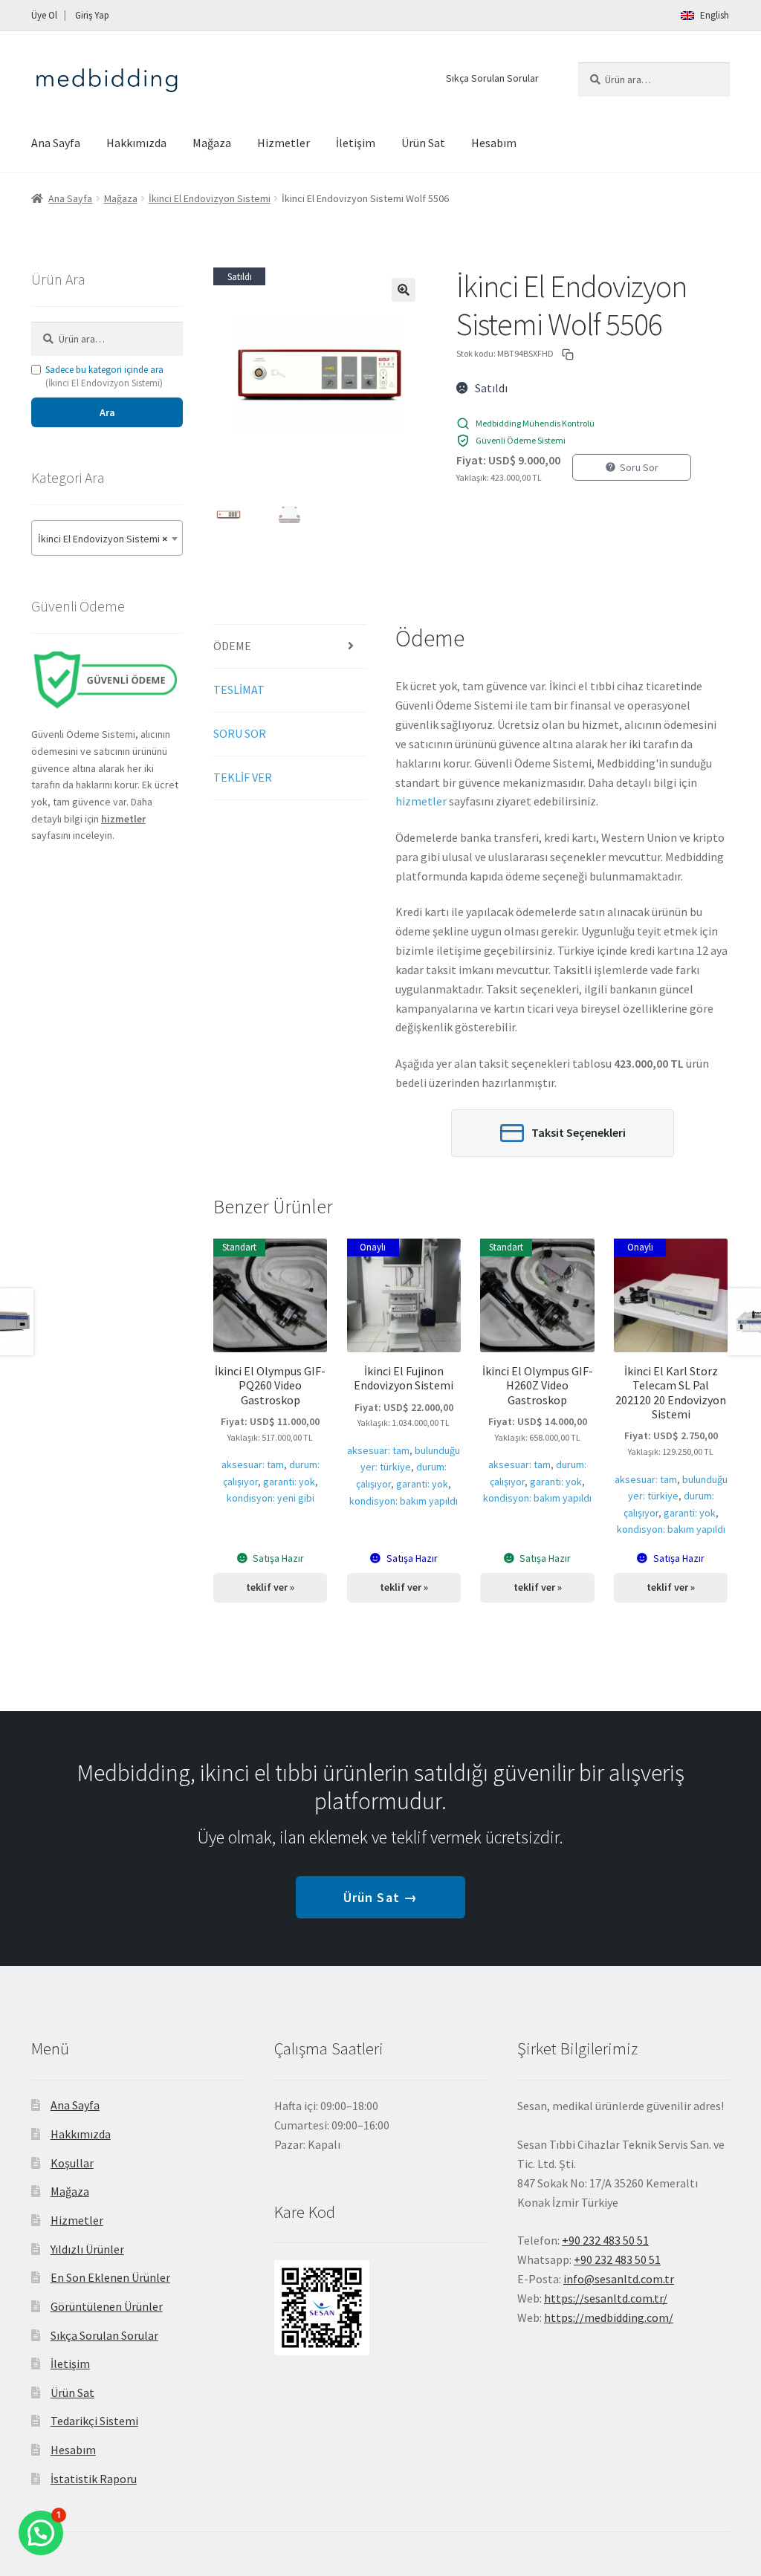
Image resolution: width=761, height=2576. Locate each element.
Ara (107, 412)
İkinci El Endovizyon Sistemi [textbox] (103, 539)
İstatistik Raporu (94, 2479)
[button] (404, 290)
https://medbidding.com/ (609, 2317)
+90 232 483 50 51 (617, 2259)
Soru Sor (639, 467)
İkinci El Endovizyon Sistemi (210, 198)
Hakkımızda (136, 143)
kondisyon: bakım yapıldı (404, 1501)
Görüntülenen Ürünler (107, 2306)
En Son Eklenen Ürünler (110, 2277)
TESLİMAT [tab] (239, 690)
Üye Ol (44, 15)
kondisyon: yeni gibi (271, 1498)
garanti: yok (289, 1482)
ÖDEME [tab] (232, 646)
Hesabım (494, 143)
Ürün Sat (423, 143)
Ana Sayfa (56, 143)
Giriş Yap (92, 15)
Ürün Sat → (380, 1897)
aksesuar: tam (253, 1464)
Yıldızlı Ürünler (87, 2249)
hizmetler (421, 801)
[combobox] (107, 538)
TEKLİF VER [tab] (243, 777)
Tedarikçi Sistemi (94, 2421)
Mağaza (212, 143)
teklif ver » (270, 1587)
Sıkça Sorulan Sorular (492, 78)
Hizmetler (284, 143)
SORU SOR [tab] (240, 733)
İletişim (356, 143)
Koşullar (72, 2163)
